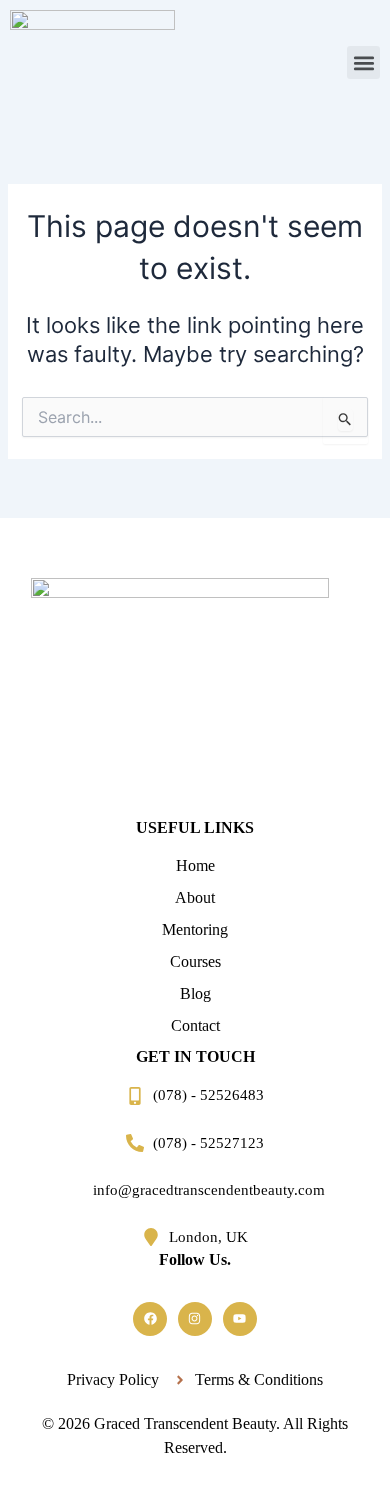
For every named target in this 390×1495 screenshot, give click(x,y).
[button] (363, 62)
